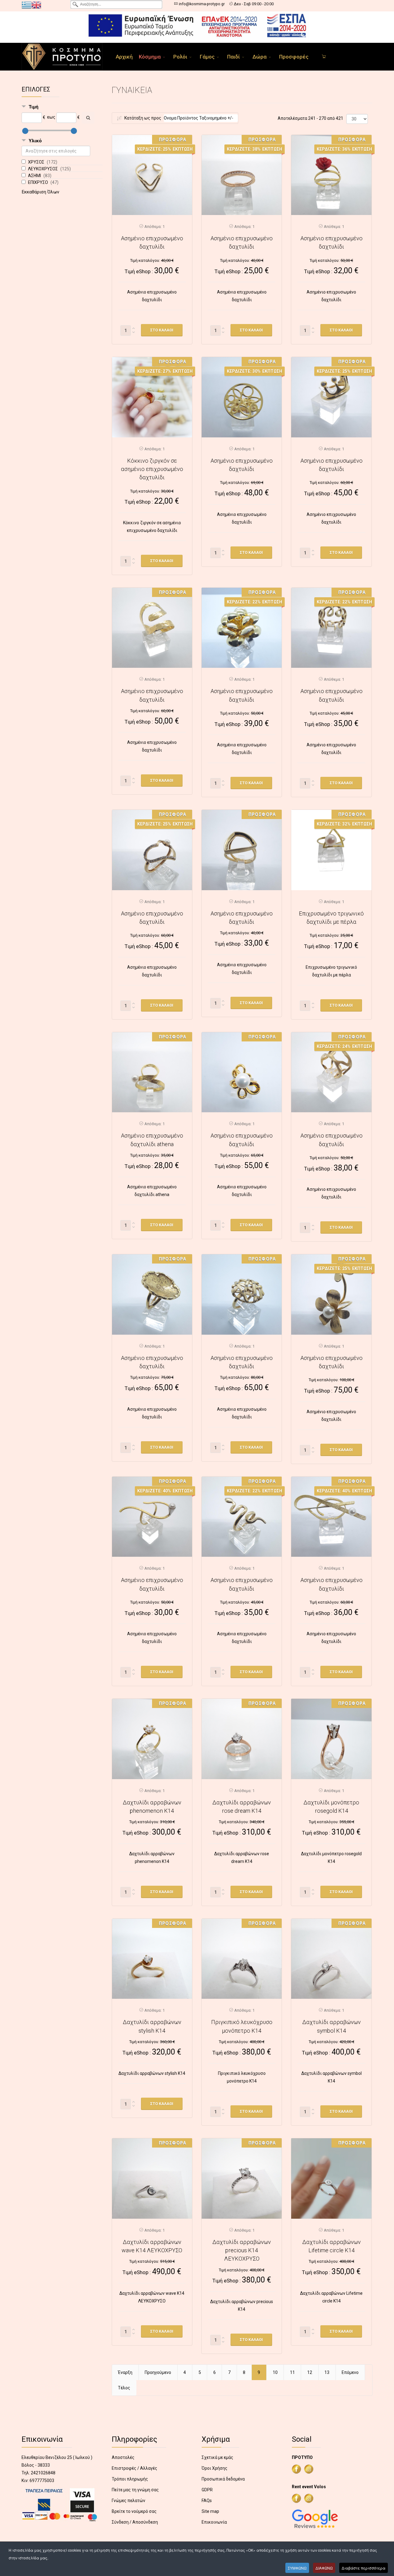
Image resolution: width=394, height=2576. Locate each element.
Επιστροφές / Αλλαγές (135, 2468)
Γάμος (207, 57)
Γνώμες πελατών (129, 2501)
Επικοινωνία (214, 2522)
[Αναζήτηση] (88, 118)
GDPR (207, 2490)
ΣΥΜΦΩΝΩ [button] (297, 2568)
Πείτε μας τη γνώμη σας (135, 2490)
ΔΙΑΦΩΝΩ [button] (324, 2568)
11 (292, 2372)
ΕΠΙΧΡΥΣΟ (38, 182)
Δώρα (259, 57)
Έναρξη (125, 2372)
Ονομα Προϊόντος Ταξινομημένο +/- (199, 118)
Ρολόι (180, 57)
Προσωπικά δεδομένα (223, 2479)
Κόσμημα (150, 57)
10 (275, 2372)
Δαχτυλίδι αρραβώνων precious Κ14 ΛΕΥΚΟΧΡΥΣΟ (242, 2250)
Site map (210, 2511)
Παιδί (233, 57)
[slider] (25, 131)
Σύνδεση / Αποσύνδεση (135, 2522)
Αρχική (124, 57)
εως (51, 117)
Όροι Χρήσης (215, 2468)
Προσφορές (294, 57)
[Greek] (26, 5)
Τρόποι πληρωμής (130, 2479)
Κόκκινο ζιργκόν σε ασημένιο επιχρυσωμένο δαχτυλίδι (152, 469)
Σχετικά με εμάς (217, 2457)
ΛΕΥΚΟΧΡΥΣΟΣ (43, 169)
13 (327, 2372)
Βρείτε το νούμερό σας (134, 2511)
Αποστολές (123, 2457)
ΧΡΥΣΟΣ (37, 162)
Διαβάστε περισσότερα (364, 2568)
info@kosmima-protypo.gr (202, 4)
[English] (36, 5)
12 (310, 2372)
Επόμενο (350, 2372)
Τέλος (124, 2388)
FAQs (207, 2501)
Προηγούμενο (158, 2372)
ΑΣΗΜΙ (35, 176)
